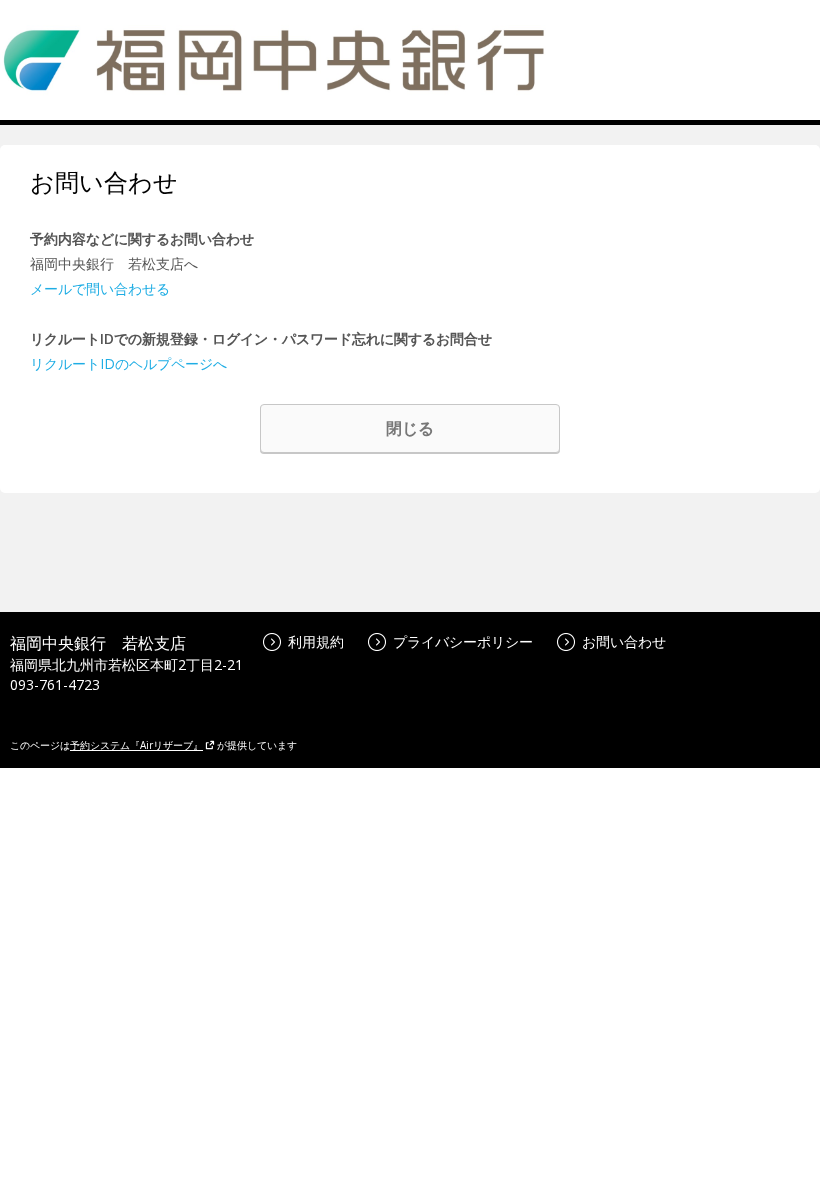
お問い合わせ (624, 641)
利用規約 (316, 641)
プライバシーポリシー (463, 641)
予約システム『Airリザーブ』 (136, 745)
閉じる (410, 428)
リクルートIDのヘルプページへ (128, 363)
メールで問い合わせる (100, 288)
